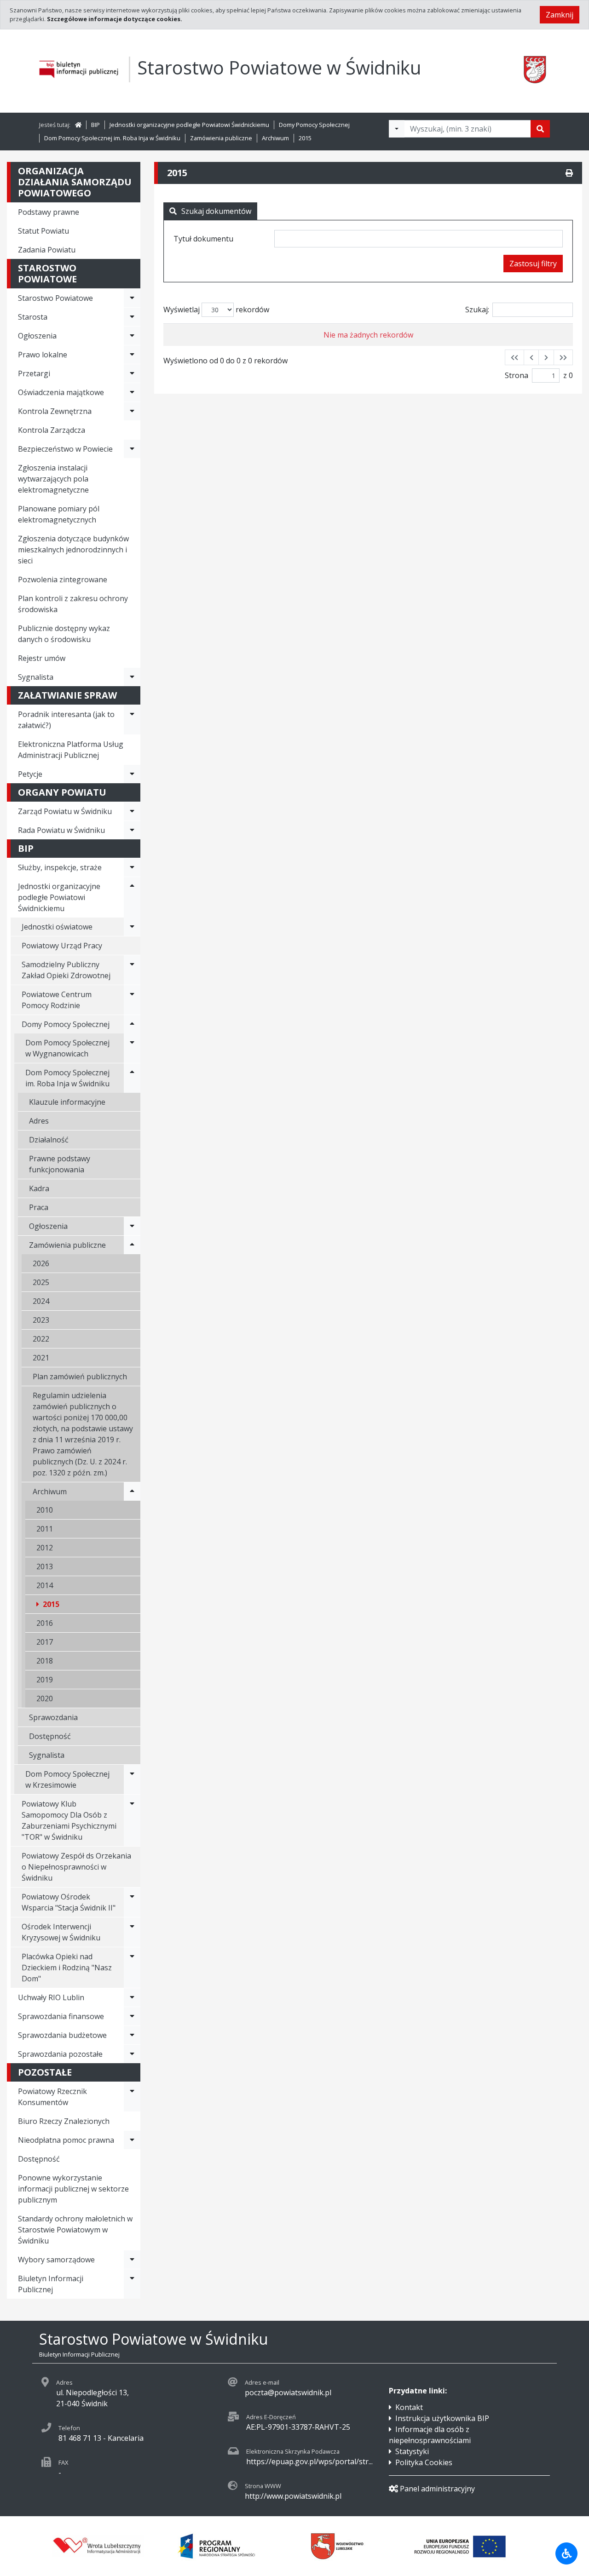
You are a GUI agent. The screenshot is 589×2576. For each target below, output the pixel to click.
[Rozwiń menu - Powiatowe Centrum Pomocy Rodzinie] (132, 1000)
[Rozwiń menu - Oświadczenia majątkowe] (132, 392)
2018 (45, 1661)
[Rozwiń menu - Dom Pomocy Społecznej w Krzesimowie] (132, 1779)
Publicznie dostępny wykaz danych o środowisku (64, 634)
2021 (41, 1358)
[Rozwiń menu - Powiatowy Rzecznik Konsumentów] (132, 2097)
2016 (45, 1623)
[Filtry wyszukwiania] (397, 129)
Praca (39, 1207)
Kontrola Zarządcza (52, 430)
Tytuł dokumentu (203, 239)
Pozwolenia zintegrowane (63, 579)
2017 (45, 1642)
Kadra (39, 1188)
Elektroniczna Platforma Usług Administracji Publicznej (71, 750)
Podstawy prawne (49, 212)
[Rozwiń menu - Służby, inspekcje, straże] (132, 867)
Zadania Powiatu (47, 250)
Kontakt (409, 2407)
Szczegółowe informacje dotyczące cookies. (115, 19)
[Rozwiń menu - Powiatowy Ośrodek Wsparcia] (132, 1902)
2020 (45, 1698)
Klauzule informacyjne (67, 1102)
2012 (45, 1548)
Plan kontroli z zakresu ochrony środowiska (73, 604)
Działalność (49, 1140)
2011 (45, 1529)
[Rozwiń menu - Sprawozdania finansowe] (132, 2016)
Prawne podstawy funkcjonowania (60, 1164)
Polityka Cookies (424, 2462)
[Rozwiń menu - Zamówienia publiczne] (132, 1245)
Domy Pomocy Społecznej (314, 125)
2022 (41, 1339)
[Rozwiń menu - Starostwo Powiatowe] (132, 298)
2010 (45, 1510)
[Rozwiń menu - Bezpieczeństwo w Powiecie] (132, 449)
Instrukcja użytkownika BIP (442, 2418)
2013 (45, 1566)
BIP (95, 125)
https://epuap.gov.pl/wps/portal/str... (309, 2461)
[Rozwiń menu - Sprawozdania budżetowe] (132, 2035)
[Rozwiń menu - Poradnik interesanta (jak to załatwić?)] (132, 720)
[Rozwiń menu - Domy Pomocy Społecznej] (132, 1024)
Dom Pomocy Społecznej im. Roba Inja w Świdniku (112, 138)
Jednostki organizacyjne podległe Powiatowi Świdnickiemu (189, 125)
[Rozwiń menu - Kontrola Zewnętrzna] (132, 411)
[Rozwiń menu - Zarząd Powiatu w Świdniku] (132, 811)
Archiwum (275, 138)
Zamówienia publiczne (221, 138)
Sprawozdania (53, 1717)
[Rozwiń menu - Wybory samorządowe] (132, 2260)
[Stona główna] (78, 125)
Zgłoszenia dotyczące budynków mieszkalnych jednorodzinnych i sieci (73, 550)
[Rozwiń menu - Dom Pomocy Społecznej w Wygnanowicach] (132, 1048)
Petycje (30, 774)
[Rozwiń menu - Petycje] (132, 774)
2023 (41, 1320)
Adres (39, 1121)
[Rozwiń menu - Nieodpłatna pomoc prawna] (132, 2140)
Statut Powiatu (43, 231)
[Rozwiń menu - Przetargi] (132, 373)
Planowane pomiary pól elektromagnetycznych (59, 514)
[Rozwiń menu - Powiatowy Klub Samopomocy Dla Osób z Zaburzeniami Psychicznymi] (132, 1820)
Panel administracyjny (437, 2489)
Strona (517, 375)
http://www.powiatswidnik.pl (293, 2496)
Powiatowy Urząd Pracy (62, 946)
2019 (45, 1680)
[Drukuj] (569, 173)
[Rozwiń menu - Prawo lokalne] (132, 355)
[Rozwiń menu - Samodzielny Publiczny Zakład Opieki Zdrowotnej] (132, 970)
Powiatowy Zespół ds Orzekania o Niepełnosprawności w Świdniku (76, 1867)
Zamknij (560, 15)
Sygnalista (36, 677)
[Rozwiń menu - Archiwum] (132, 1492)
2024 (41, 1301)
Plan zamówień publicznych (80, 1377)
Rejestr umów (42, 658)
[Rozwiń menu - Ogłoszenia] (132, 336)
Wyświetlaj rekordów (216, 310)
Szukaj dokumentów (216, 211)
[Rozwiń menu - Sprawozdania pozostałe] (132, 2054)
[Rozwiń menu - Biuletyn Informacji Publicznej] (132, 2284)
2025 (41, 1282)
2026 (41, 1263)
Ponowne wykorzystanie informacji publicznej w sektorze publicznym (73, 2189)
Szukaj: (477, 310)
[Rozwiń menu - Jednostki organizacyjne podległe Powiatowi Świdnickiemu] (132, 897)
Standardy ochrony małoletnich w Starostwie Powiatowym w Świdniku (75, 2230)
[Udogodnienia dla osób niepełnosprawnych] (566, 2553)
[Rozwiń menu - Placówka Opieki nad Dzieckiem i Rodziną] (132, 1968)
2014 (45, 1585)
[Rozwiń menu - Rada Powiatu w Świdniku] (132, 830)
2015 (305, 138)
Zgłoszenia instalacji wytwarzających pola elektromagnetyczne (53, 479)
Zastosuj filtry (533, 264)
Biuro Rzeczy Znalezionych (64, 2121)
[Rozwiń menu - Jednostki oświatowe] (132, 927)
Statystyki (412, 2451)
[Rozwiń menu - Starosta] (132, 317)
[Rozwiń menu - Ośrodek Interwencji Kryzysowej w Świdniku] (132, 1932)
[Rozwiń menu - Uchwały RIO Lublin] (132, 1997)
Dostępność (50, 1736)
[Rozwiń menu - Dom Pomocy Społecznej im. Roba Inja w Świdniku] (132, 1078)
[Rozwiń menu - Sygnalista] (132, 677)
